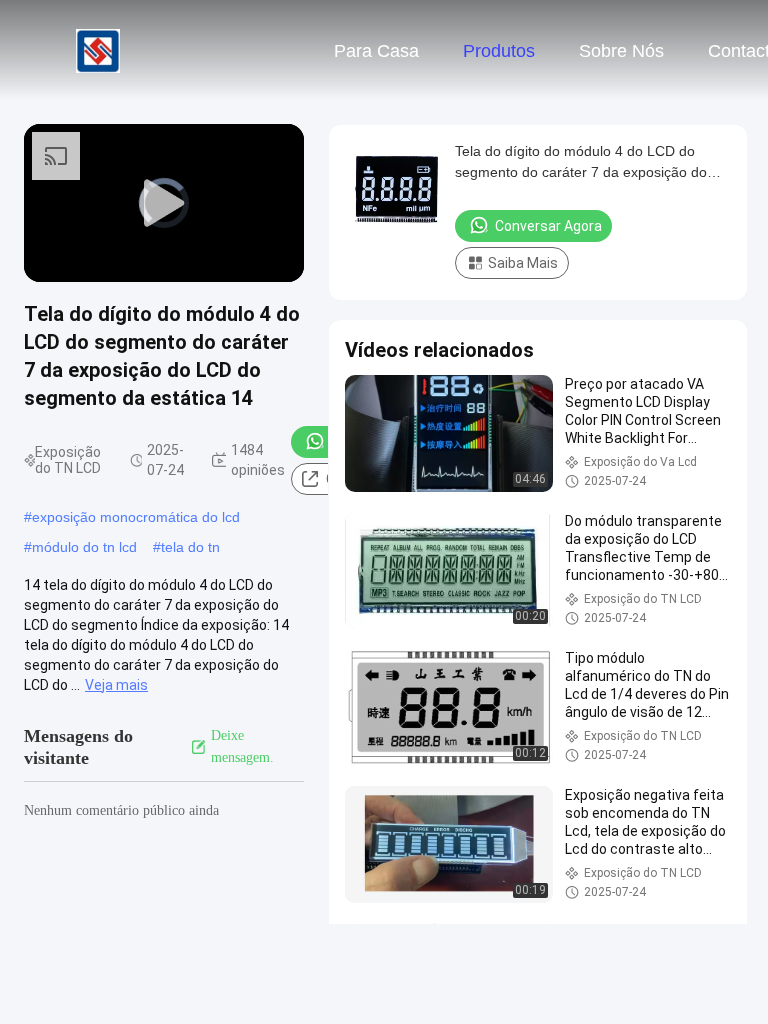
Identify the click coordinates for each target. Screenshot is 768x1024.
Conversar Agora (548, 226)
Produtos (499, 51)
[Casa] (98, 50)
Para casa (376, 51)
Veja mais (116, 685)
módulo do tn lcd (84, 547)
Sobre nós (621, 51)
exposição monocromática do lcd (136, 517)
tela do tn (190, 547)
